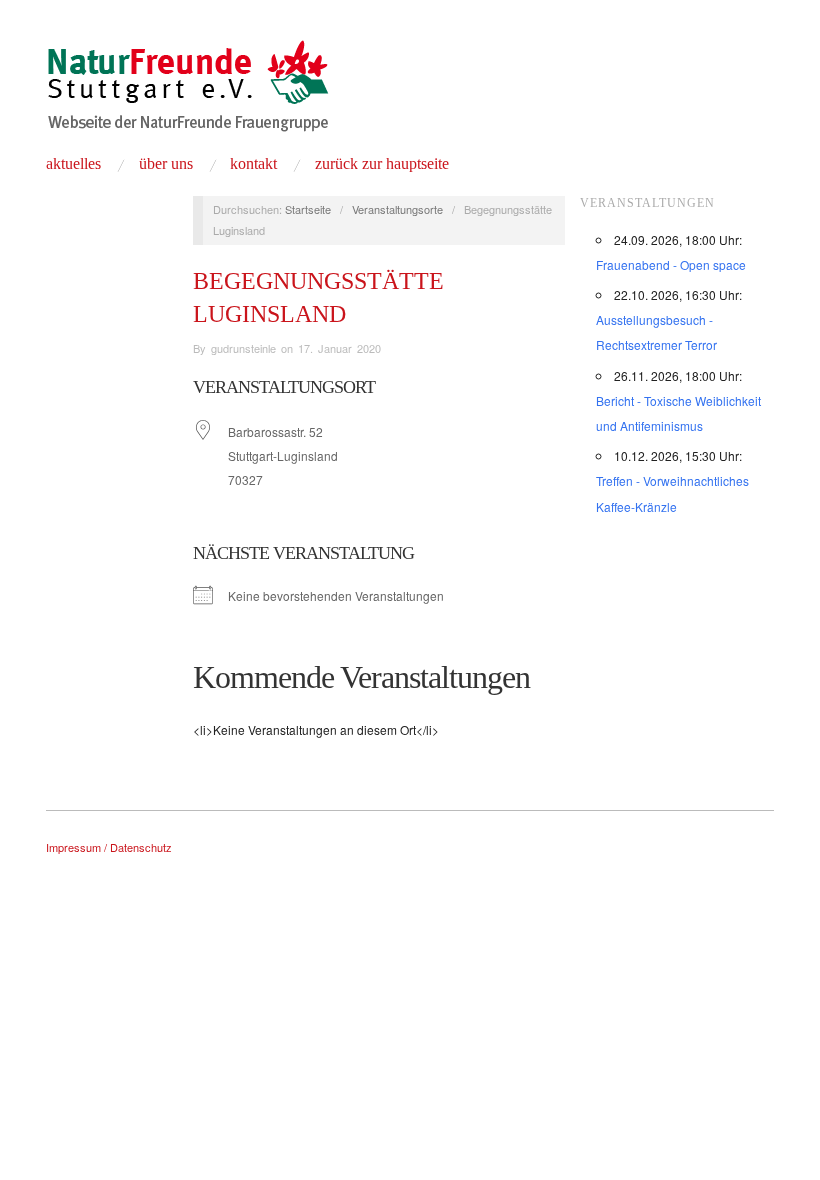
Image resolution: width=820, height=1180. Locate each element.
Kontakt (253, 164)
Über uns (166, 164)
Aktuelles (73, 164)
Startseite (308, 209)
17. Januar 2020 (339, 348)
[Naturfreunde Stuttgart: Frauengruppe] (187, 93)
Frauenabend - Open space (671, 264)
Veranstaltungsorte (397, 209)
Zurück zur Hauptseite (382, 164)
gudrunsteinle (243, 348)
